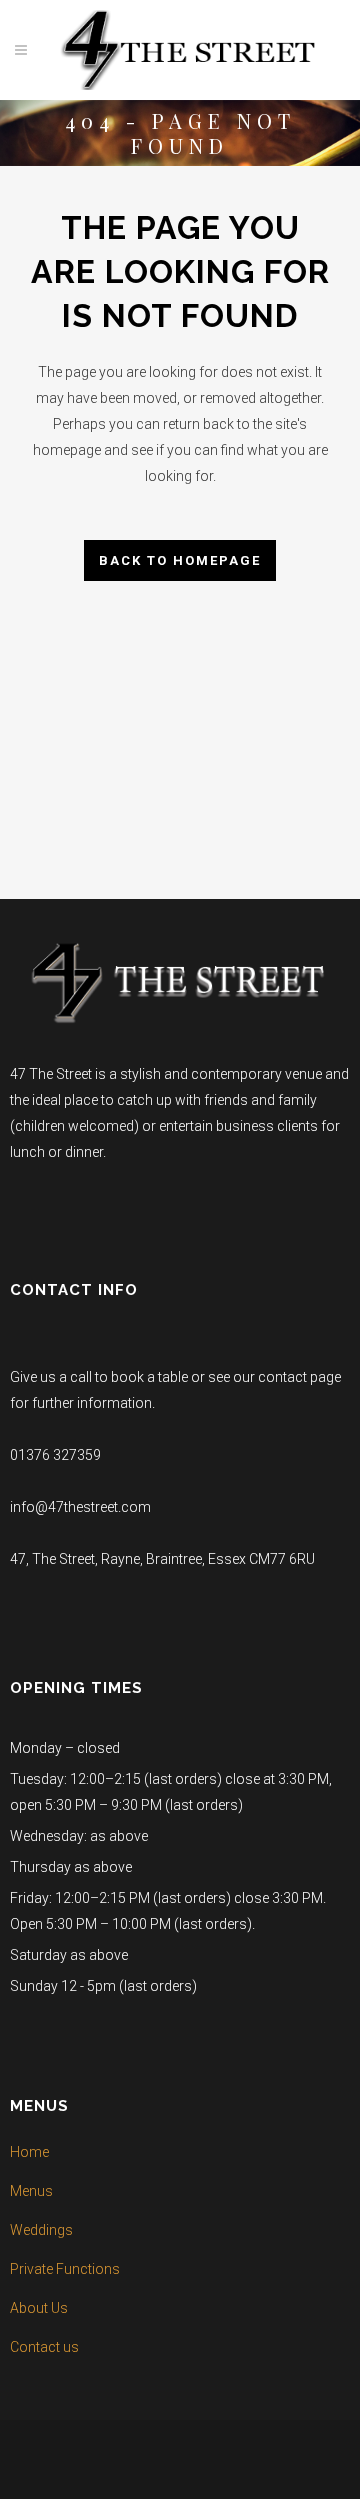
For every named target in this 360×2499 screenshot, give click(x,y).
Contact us (44, 2347)
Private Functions (65, 2269)
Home (29, 2152)
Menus (31, 2191)
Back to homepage (180, 560)
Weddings (41, 2230)
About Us (39, 2308)
